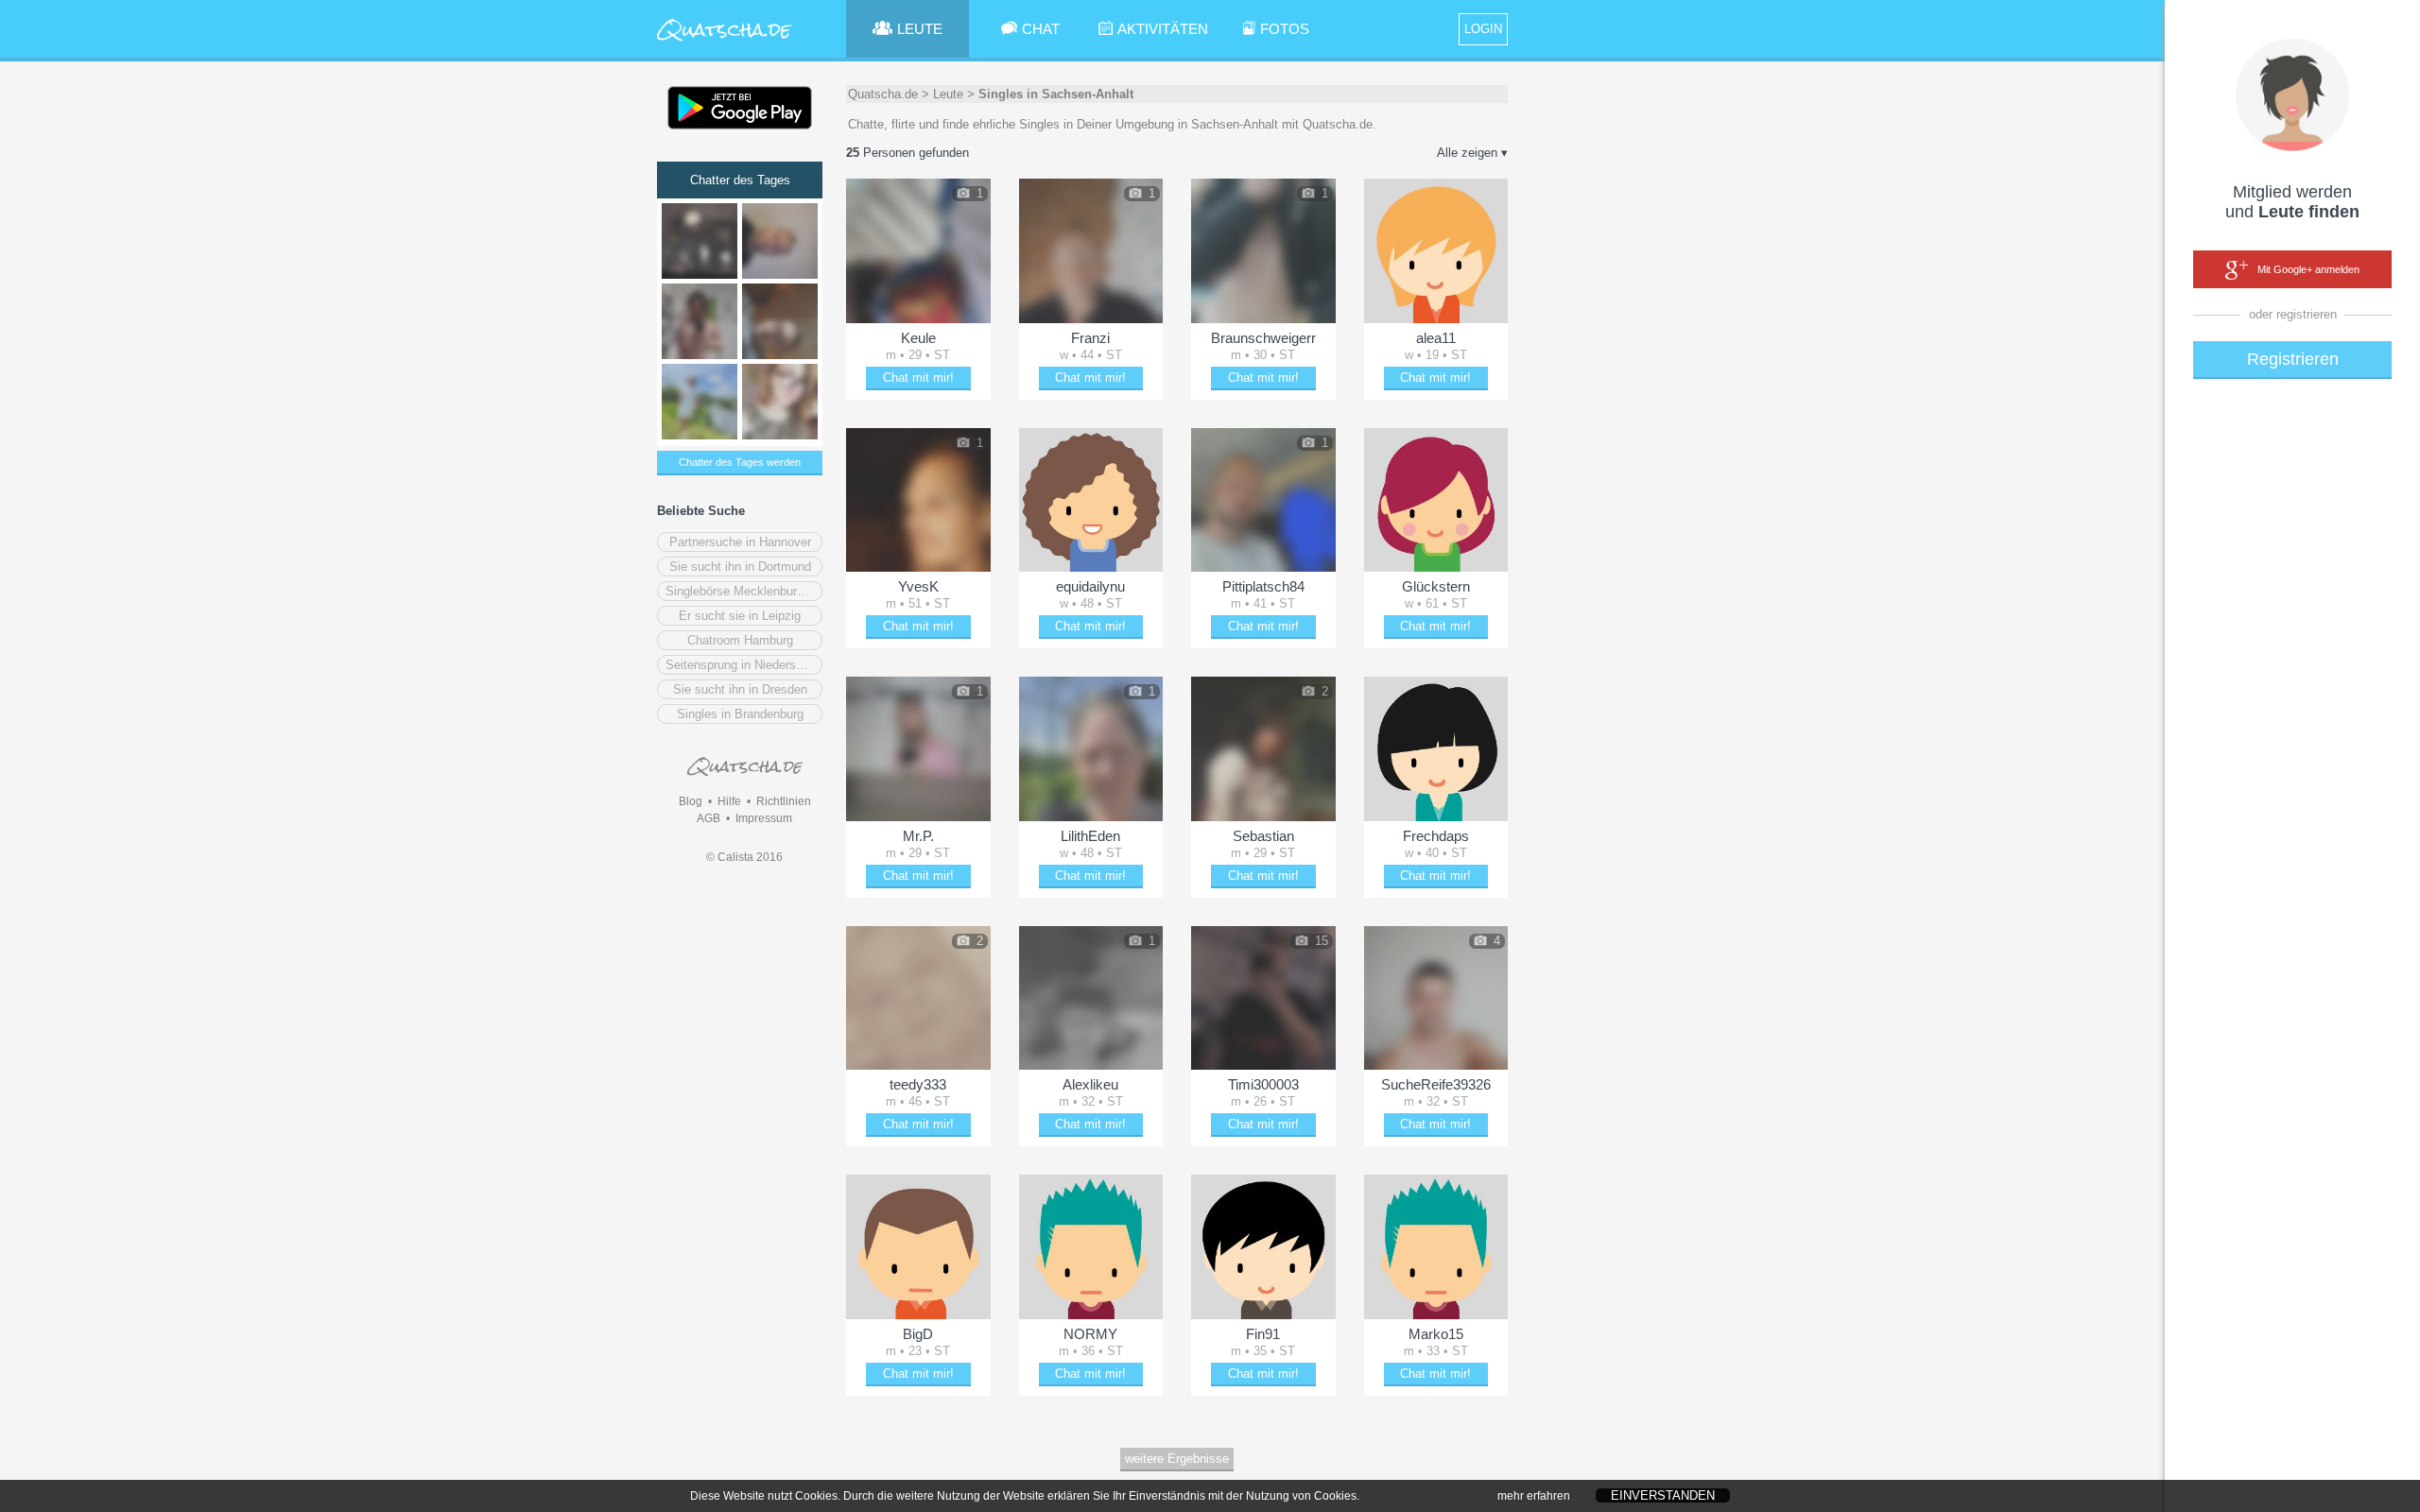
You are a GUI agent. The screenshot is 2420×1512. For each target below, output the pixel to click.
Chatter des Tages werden (740, 462)
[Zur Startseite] (725, 42)
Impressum (764, 818)
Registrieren (2293, 359)
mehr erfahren (1534, 1496)
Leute (948, 94)
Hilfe (729, 801)
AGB (709, 818)
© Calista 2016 (744, 857)
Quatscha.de (883, 94)
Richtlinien (784, 801)
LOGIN (1483, 29)
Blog (691, 801)
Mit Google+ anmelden (2308, 269)
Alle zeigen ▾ (1472, 153)
